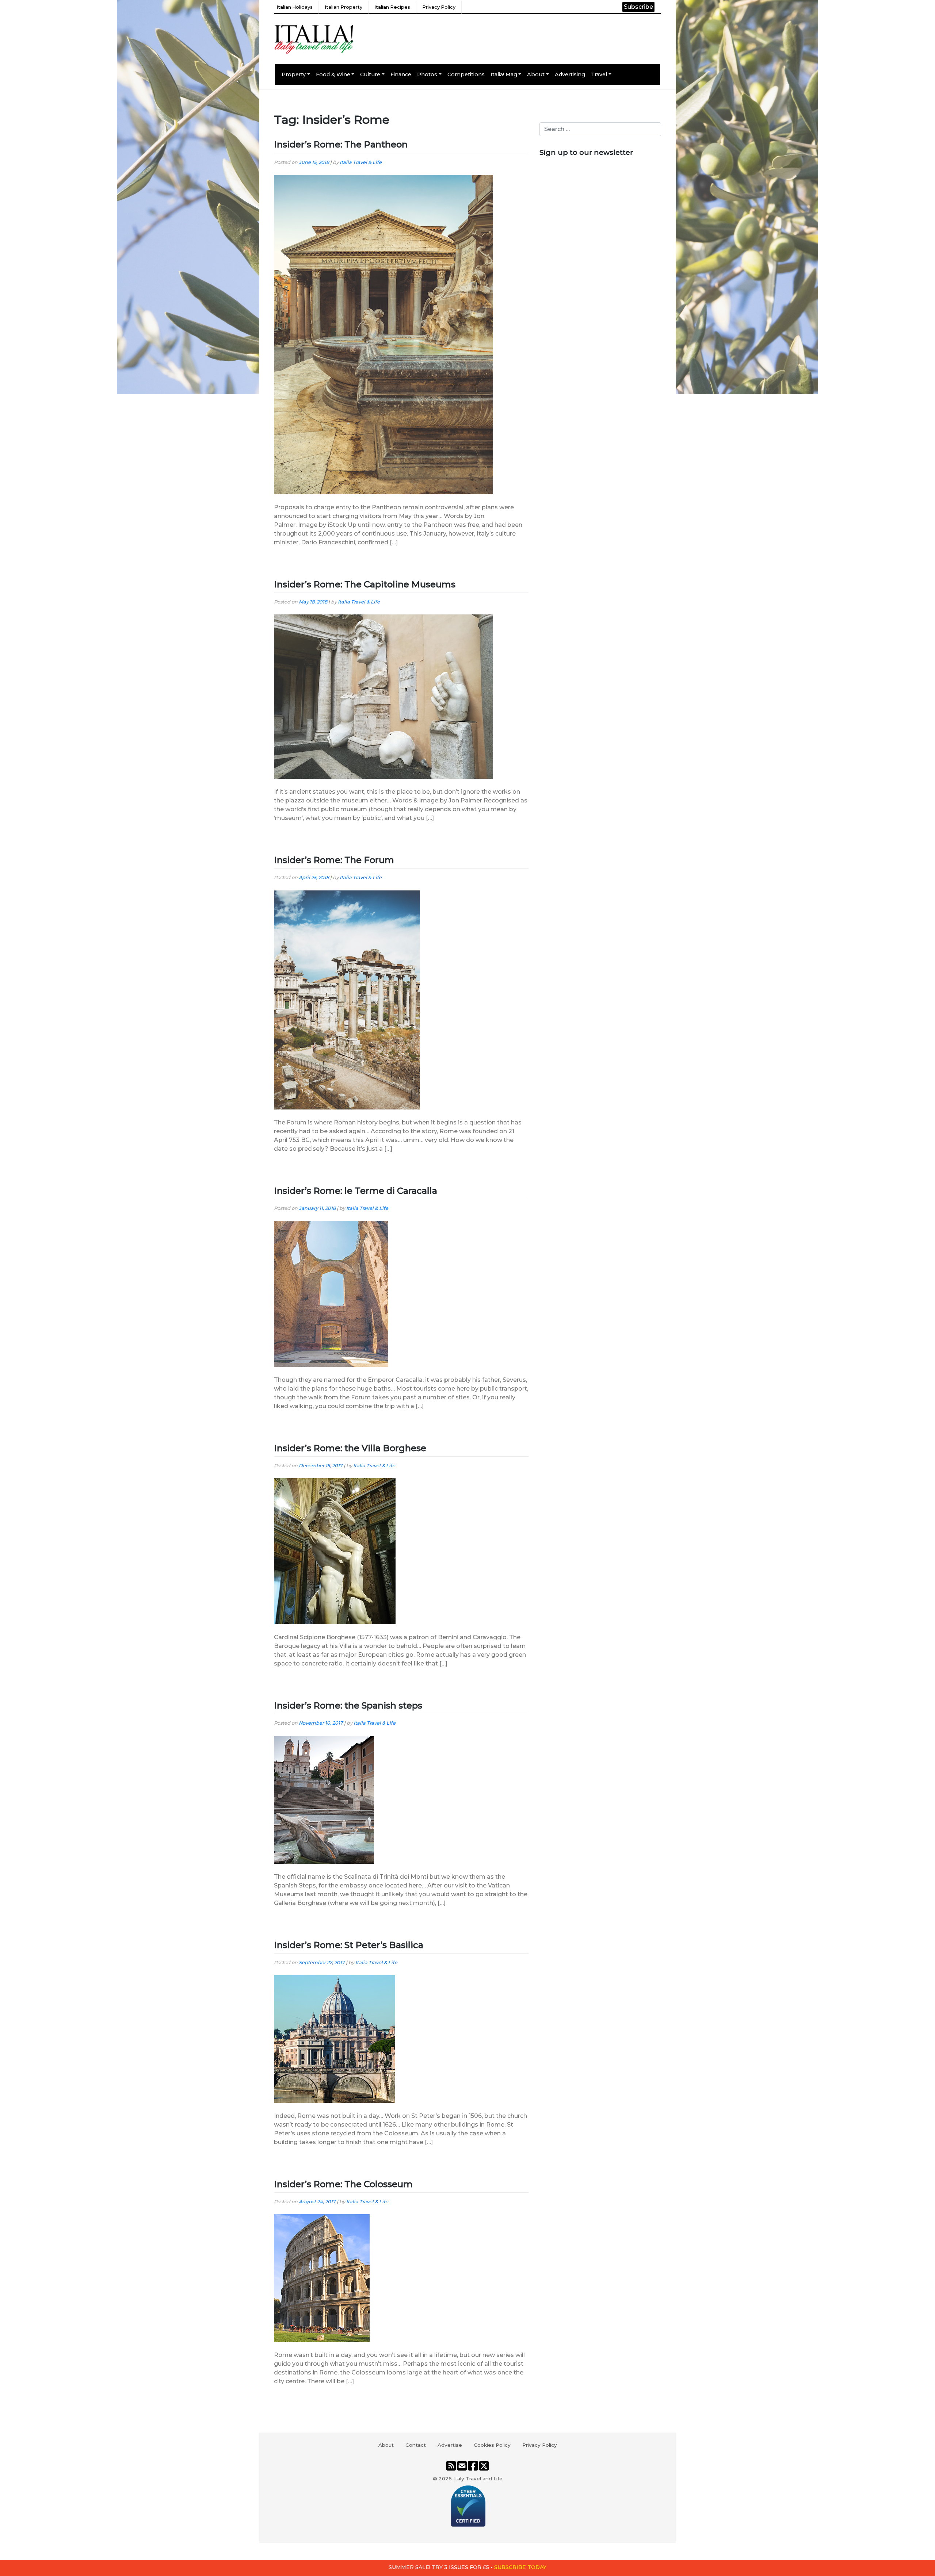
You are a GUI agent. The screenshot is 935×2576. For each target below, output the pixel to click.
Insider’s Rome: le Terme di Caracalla (356, 1191)
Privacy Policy (439, 7)
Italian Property (344, 7)
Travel (599, 74)
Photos (427, 74)
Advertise (450, 2445)
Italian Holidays (295, 7)
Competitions (466, 74)
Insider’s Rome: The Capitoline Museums (365, 584)
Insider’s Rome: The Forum (334, 860)
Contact (416, 2445)
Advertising (570, 74)
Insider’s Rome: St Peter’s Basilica (349, 1945)
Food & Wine (333, 74)
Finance (401, 74)
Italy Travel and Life (478, 2479)
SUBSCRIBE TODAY (520, 2567)
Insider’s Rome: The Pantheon (341, 144)
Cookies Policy (492, 2445)
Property (294, 74)
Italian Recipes (392, 7)
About (536, 74)
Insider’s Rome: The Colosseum (343, 2184)
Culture (370, 74)
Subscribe (638, 7)
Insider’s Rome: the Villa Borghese (350, 1448)
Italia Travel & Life (361, 162)
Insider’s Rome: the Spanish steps (348, 1705)
